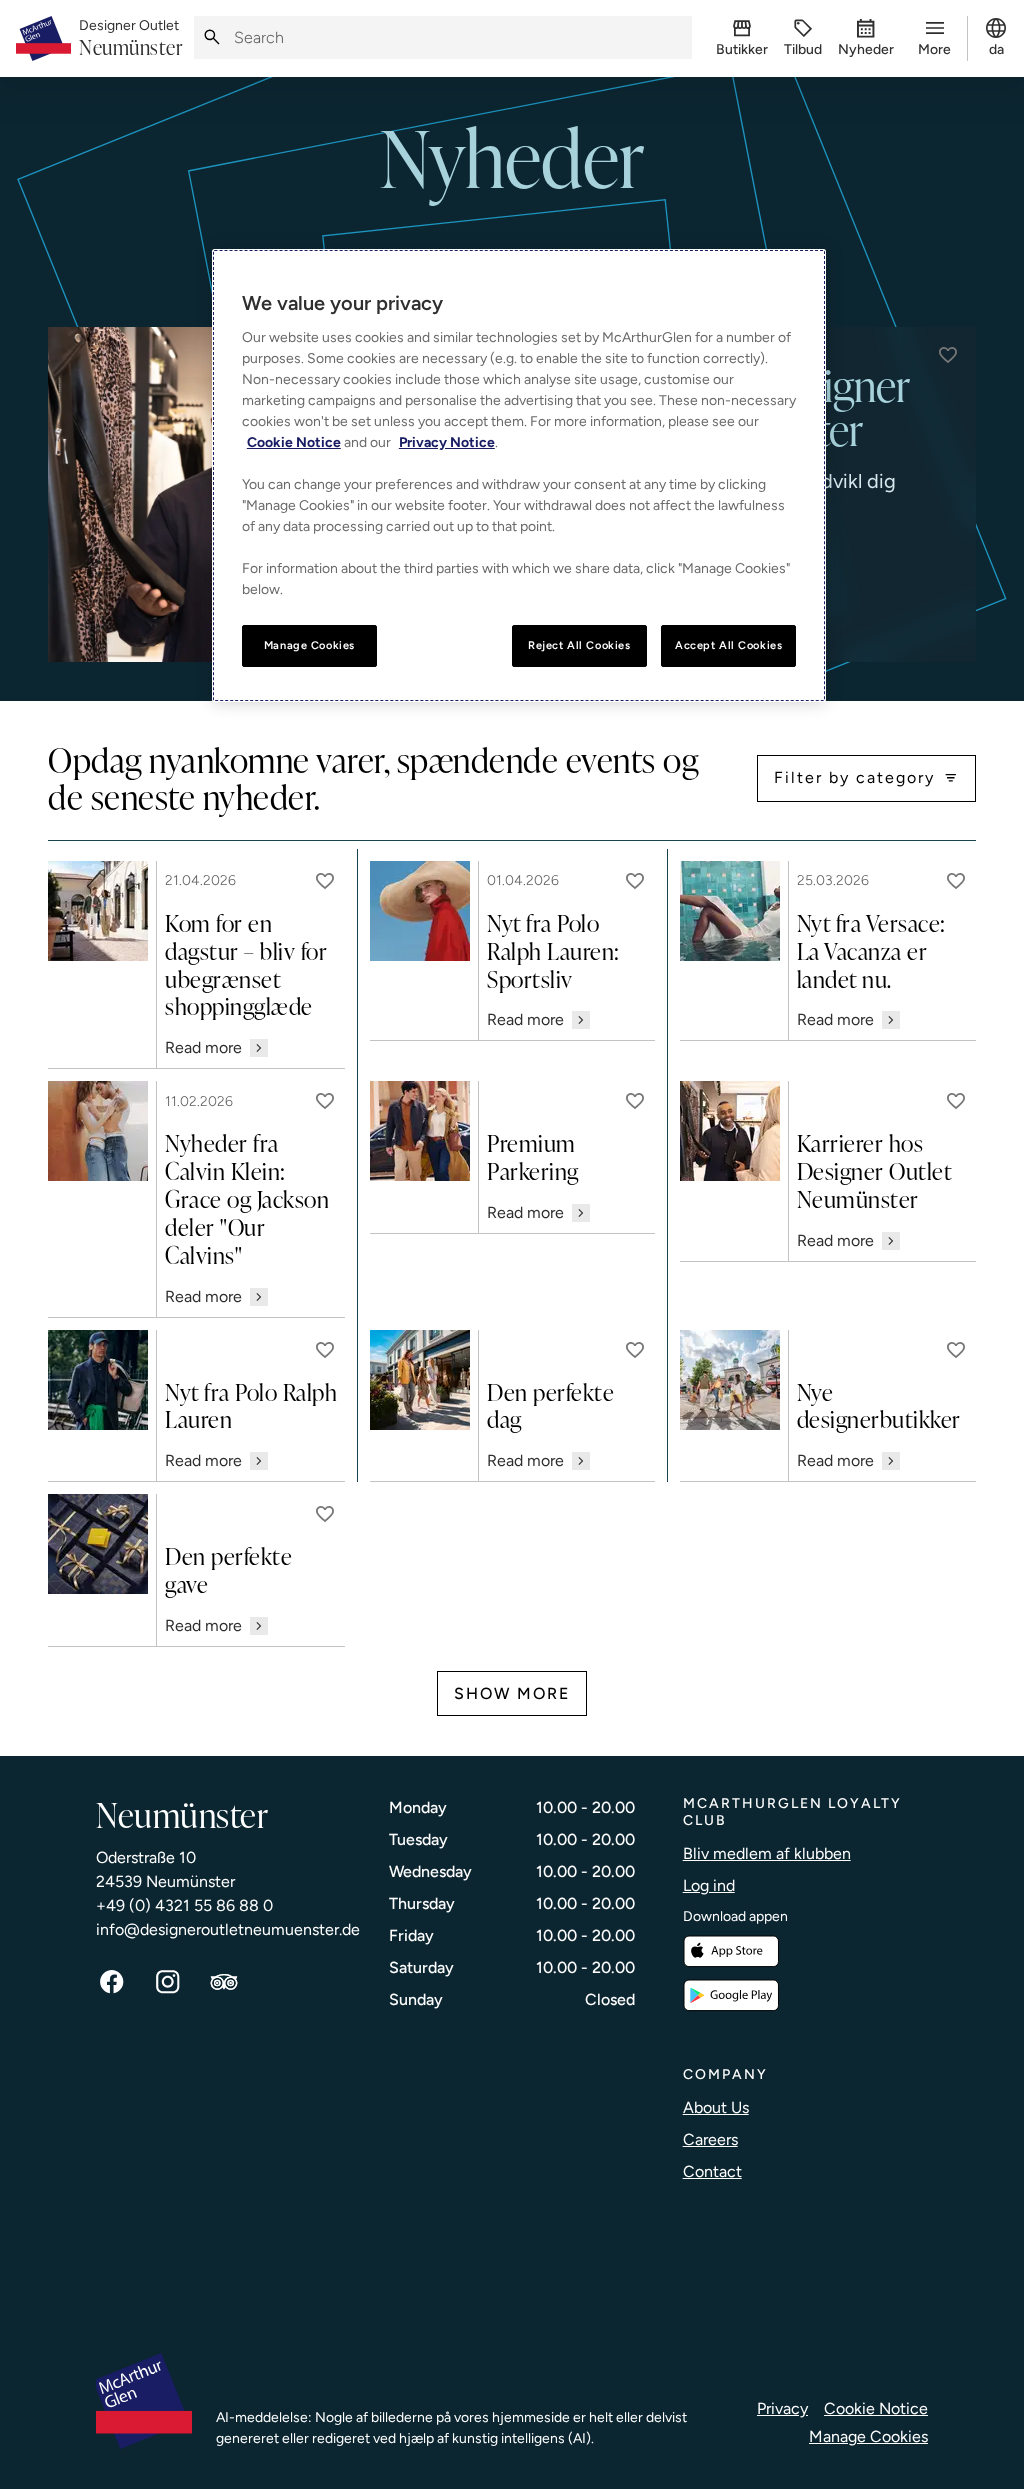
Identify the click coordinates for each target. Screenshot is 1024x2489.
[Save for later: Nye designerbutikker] (956, 1350)
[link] (130, 39)
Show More (512, 1693)
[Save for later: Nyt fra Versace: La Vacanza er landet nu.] (956, 881)
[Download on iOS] (731, 1951)
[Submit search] (212, 37)
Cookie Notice (876, 2408)
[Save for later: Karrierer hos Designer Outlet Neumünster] (956, 1101)
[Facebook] (112, 1982)
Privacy (782, 2408)
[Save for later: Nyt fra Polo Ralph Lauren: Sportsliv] (635, 881)
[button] (948, 355)
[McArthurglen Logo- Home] (43, 38)
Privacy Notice (447, 442)
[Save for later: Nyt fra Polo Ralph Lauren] (325, 1350)
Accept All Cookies (728, 645)
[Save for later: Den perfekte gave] (325, 1514)
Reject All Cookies (579, 645)
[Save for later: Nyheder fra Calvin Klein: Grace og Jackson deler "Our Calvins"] (325, 1101)
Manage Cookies (868, 2436)
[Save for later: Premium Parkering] (635, 1101)
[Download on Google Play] (731, 1995)
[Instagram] (168, 1982)
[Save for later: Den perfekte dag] (635, 1350)
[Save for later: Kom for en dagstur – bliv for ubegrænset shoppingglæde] (325, 881)
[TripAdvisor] (224, 1982)
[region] (519, 475)
